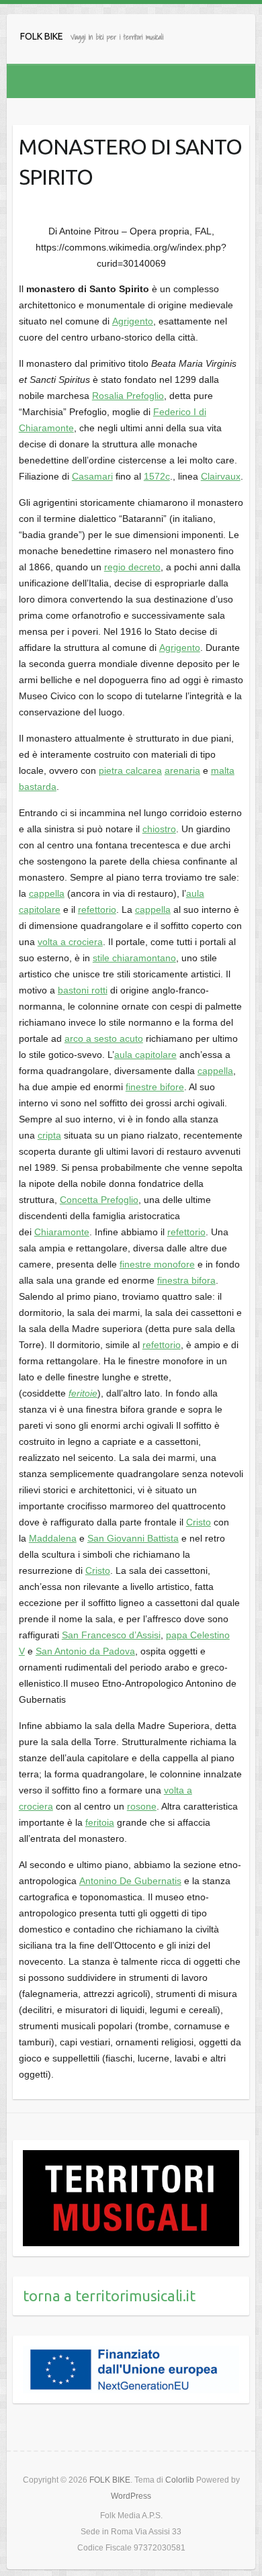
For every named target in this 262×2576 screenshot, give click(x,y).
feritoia (100, 1822)
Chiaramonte (62, 1232)
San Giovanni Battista (133, 1538)
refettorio (97, 909)
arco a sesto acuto (104, 1038)
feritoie (83, 1393)
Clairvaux (221, 476)
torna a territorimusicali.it (109, 2296)
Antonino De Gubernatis (130, 1881)
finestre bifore (155, 1087)
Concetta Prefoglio (99, 1200)
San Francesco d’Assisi (111, 1635)
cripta (49, 1135)
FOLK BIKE (42, 36)
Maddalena (53, 1538)
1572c (157, 476)
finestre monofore (157, 1264)
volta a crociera (70, 942)
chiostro (159, 829)
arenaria (182, 770)
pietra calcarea (130, 770)
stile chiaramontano (134, 958)
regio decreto (132, 567)
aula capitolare (145, 1055)
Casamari (92, 476)
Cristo (199, 1522)
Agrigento (133, 321)
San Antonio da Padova (85, 1651)
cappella (47, 893)
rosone (142, 1806)
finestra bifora (186, 1280)
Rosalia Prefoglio (128, 396)
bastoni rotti (83, 990)
